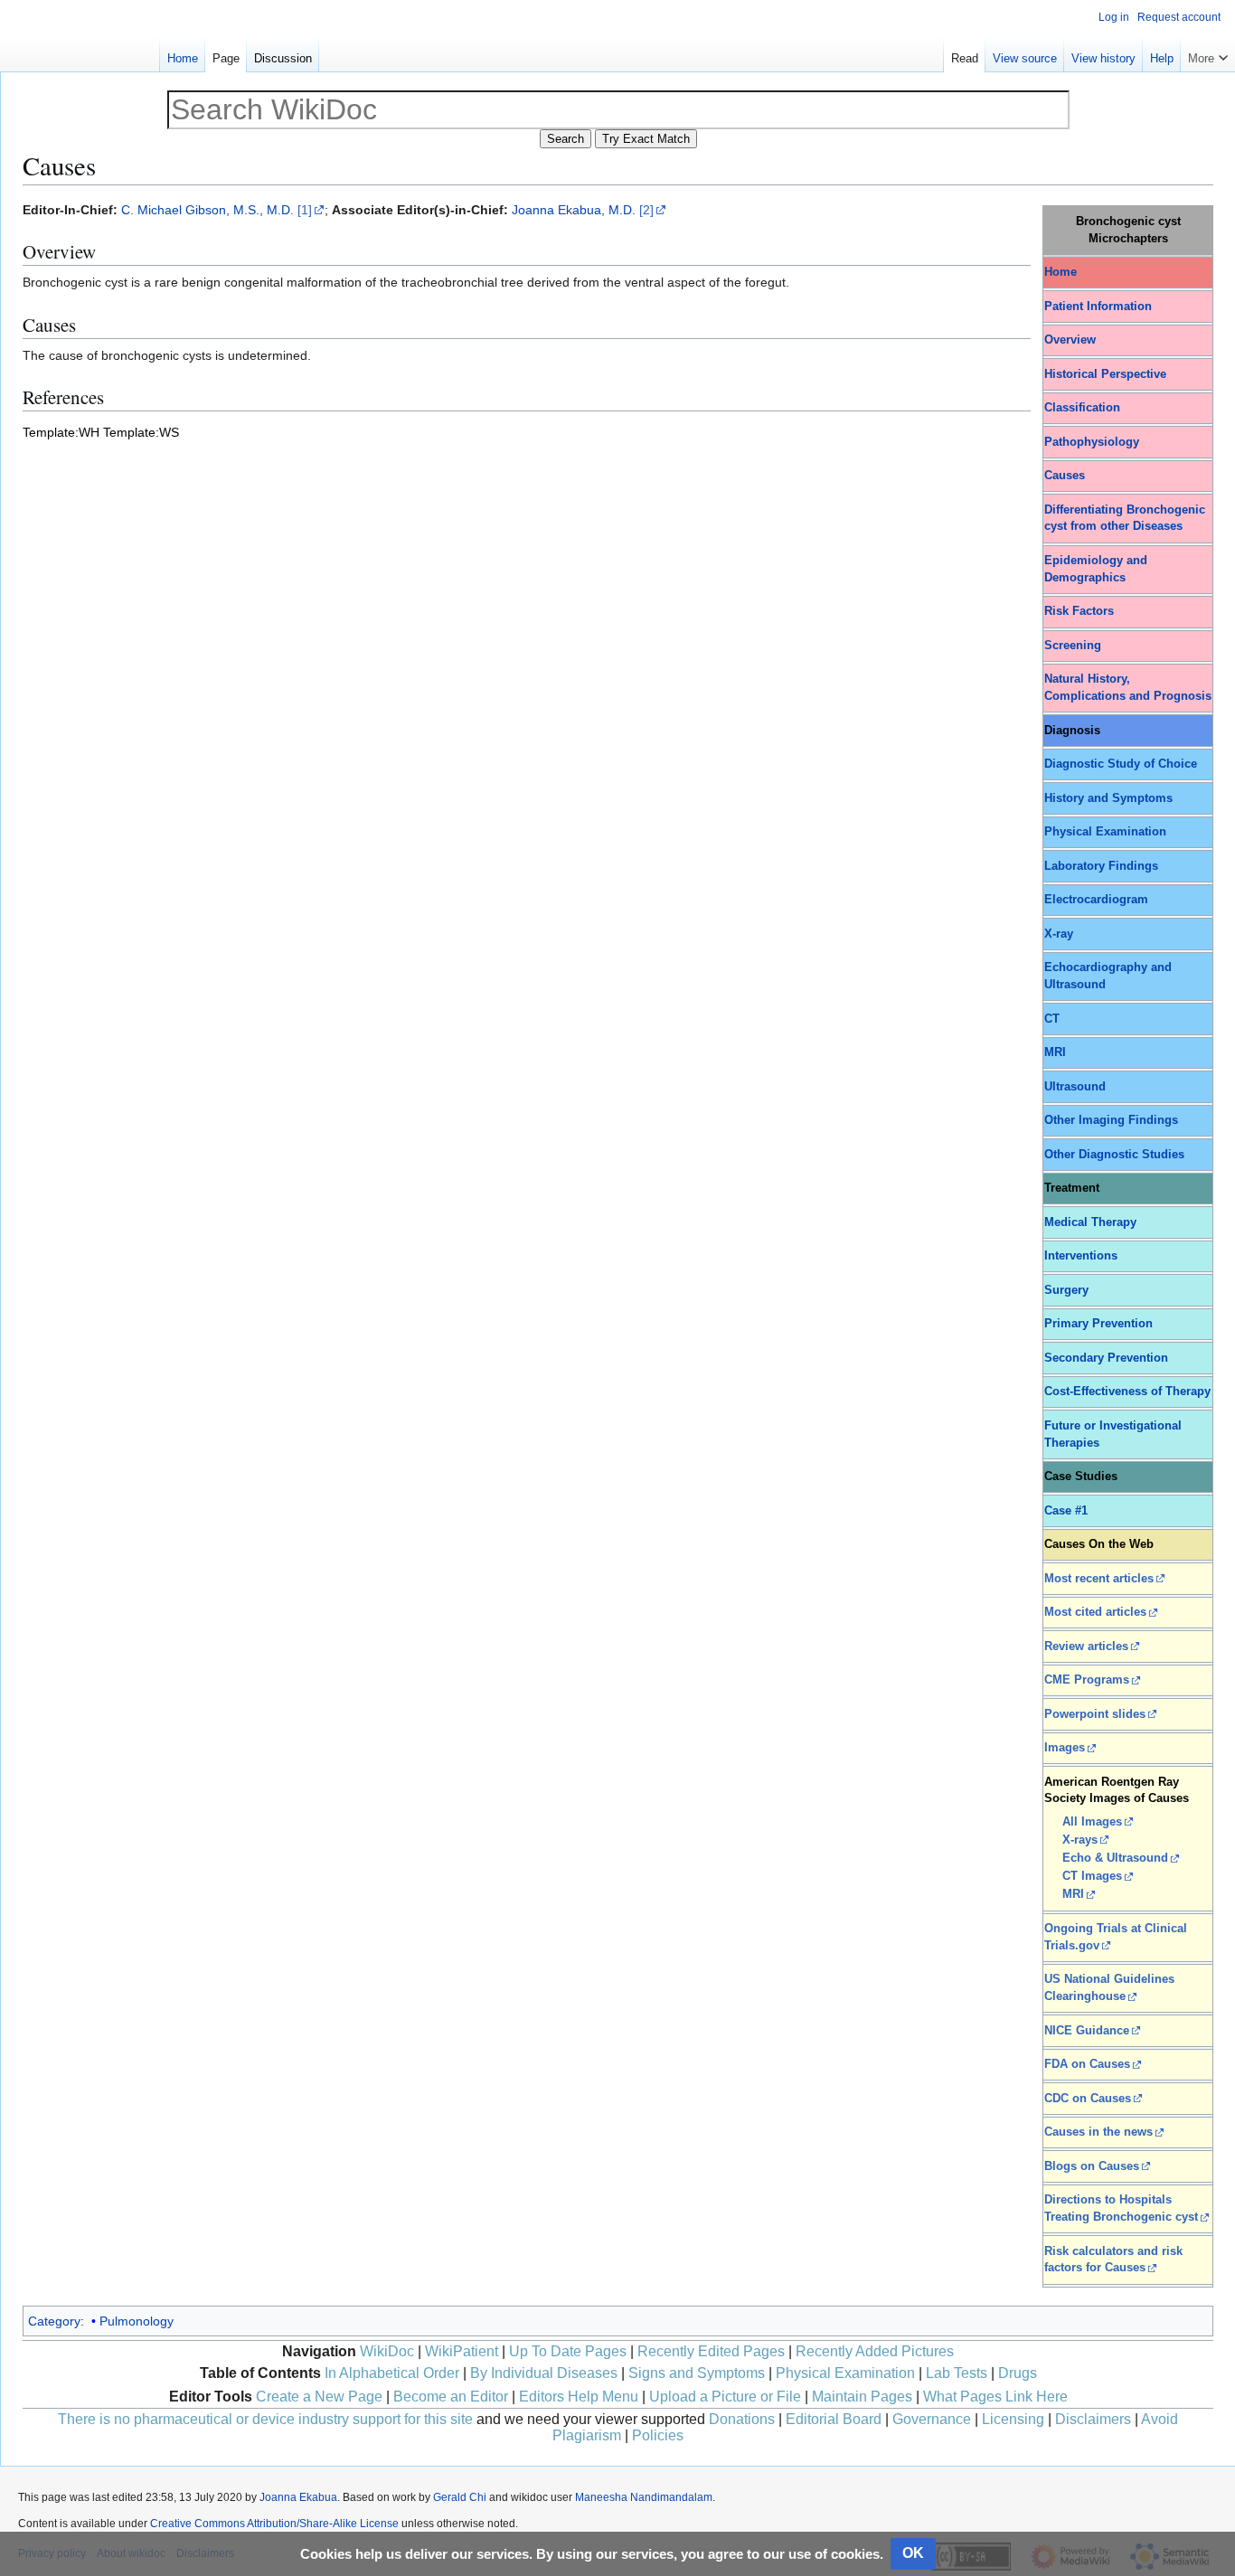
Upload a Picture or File (725, 2397)
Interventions (1081, 1256)
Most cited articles (1095, 1612)
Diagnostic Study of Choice (1121, 764)
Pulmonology (137, 2321)
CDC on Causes (1088, 2099)
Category (54, 2321)
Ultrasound (1075, 1087)
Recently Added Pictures (875, 2351)
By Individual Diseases (544, 2373)
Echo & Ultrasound (1115, 1858)
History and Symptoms (1108, 798)
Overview (1070, 340)
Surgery (1066, 1290)
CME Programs (1087, 1680)
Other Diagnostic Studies (1114, 1155)
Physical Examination (1105, 832)
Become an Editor (451, 2397)
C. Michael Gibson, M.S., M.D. (207, 210)
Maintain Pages (862, 2397)
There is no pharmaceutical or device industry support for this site (265, 2419)
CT (1052, 1019)
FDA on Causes (1087, 2064)
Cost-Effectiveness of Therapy (1127, 1392)
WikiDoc (387, 2351)
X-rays (1080, 1840)
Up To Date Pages (568, 2351)
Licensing (1013, 2419)
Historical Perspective (1105, 374)
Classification (1082, 408)
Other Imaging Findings (1111, 1120)
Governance (932, 2419)
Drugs (1018, 2373)
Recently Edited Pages (711, 2351)
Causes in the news (1098, 2132)
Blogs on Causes (1092, 2166)
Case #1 (1066, 1511)
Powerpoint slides (1095, 1714)
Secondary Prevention (1106, 1358)
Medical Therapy (1090, 1222)
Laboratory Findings (1101, 866)
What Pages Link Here (995, 2397)
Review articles (1086, 1647)
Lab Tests (957, 2373)
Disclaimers (1093, 2419)
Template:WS (141, 432)
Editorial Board (834, 2419)
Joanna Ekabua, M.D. (574, 210)
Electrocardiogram (1096, 900)
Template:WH (61, 432)
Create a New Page (319, 2397)
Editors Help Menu (579, 2397)
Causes (1065, 476)
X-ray (1059, 934)
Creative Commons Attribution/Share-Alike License (274, 2524)
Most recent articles (1099, 1579)
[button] (1208, 54)
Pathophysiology (1092, 442)
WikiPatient (462, 2351)
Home (1061, 272)
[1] (305, 210)
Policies (658, 2435)
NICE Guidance (1087, 2031)
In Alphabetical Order (392, 2373)
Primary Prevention (1098, 1324)
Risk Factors (1079, 611)
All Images (1092, 1822)
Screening (1073, 646)
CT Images (1092, 1876)
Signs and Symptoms (697, 2373)
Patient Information (1098, 307)
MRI (1055, 1052)
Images (1065, 1748)
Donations (742, 2419)
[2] (646, 210)
